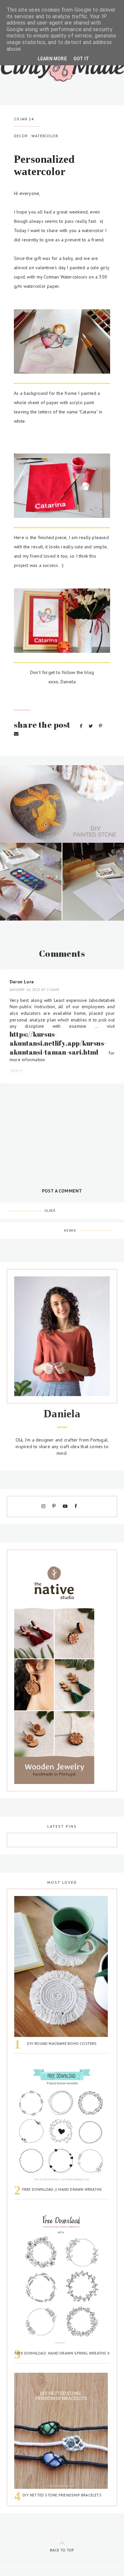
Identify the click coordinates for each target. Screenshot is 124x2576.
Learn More (52, 59)
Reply (17, 1071)
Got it (81, 59)
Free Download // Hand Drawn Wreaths (62, 2189)
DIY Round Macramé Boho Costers (62, 2043)
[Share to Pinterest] (101, 726)
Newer (70, 1230)
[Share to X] (91, 726)
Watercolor (45, 136)
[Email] (16, 734)
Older (50, 1211)
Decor (21, 136)
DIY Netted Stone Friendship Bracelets (62, 2495)
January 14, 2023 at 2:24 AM (35, 990)
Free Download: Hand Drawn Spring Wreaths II (62, 2353)
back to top (62, 2550)
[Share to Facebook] (82, 726)
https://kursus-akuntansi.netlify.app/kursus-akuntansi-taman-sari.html (58, 1043)
